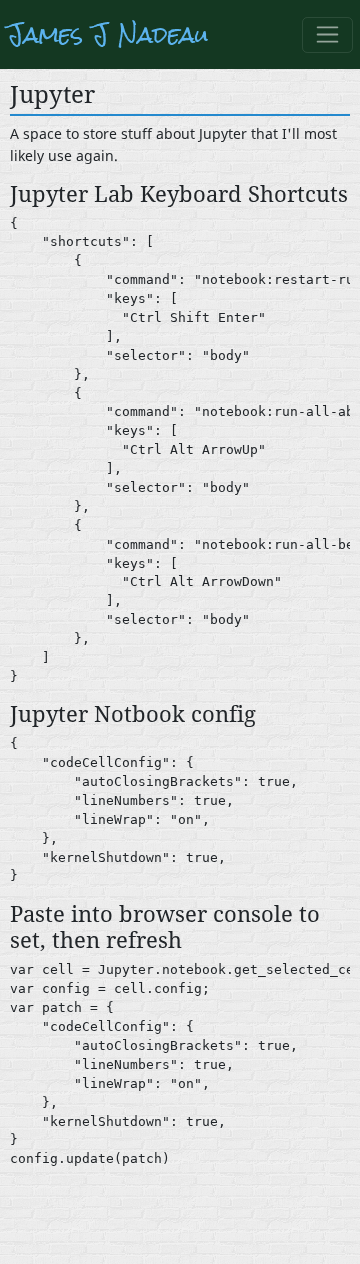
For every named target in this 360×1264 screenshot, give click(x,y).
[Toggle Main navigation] (327, 35)
